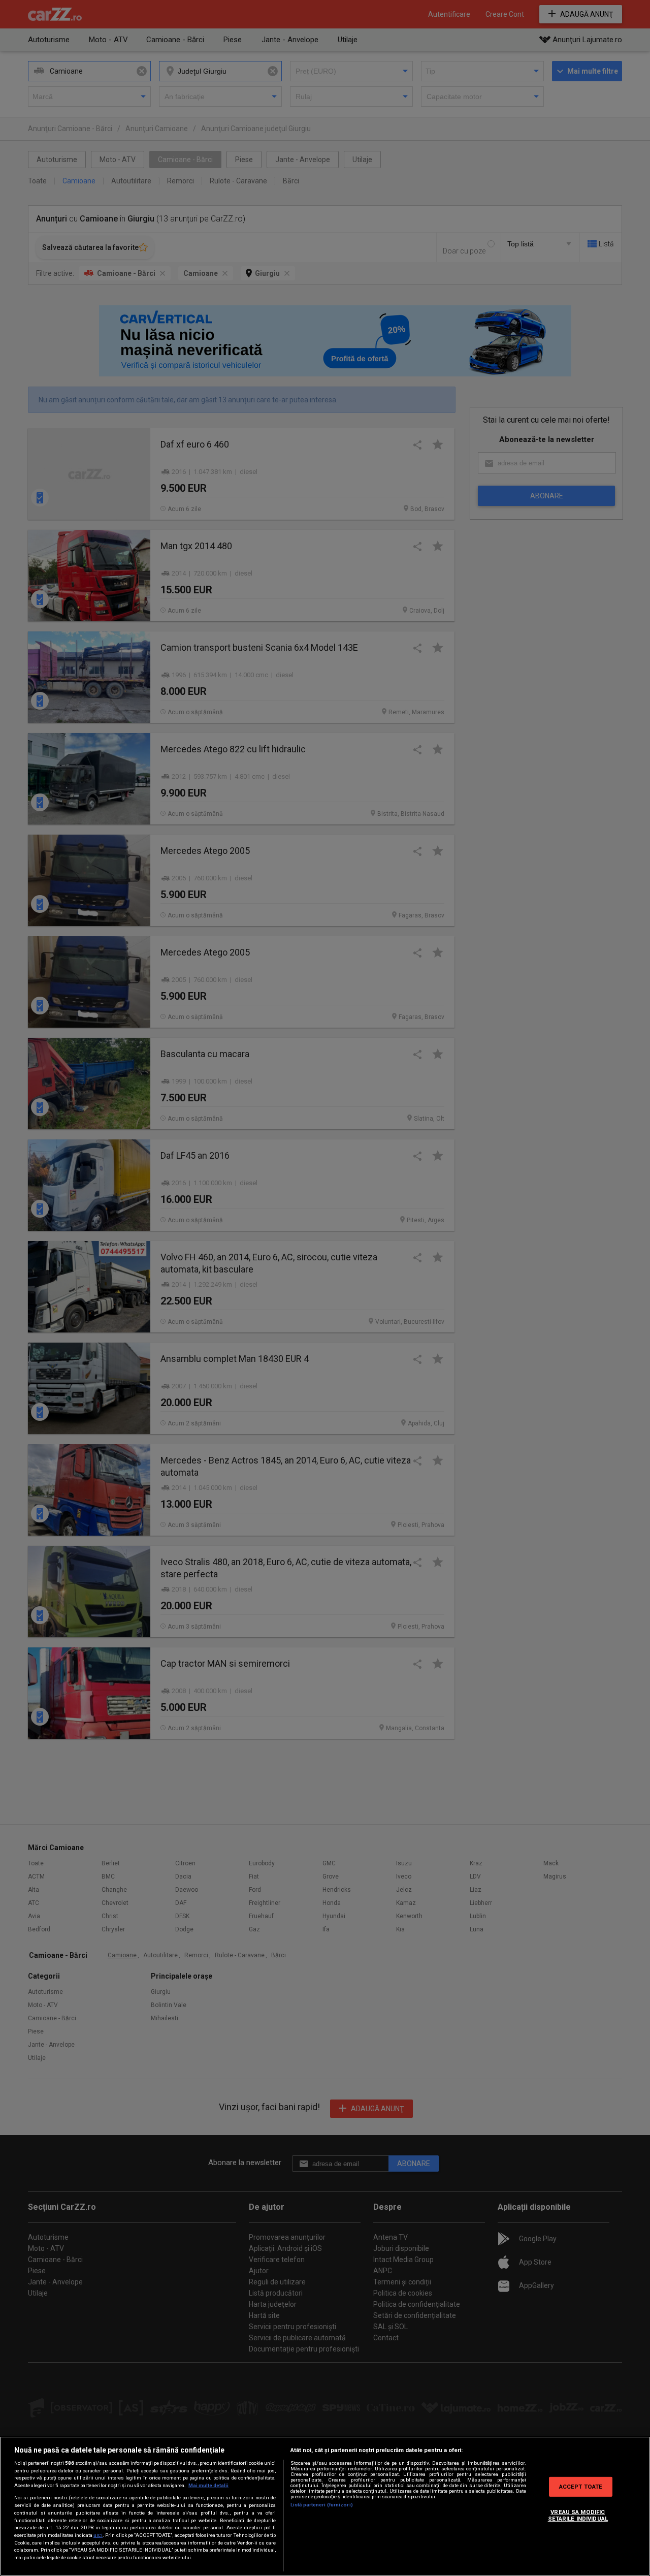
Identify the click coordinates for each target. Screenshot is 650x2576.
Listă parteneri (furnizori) (322, 2505)
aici (98, 2535)
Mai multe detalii (208, 2485)
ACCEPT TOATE (581, 2486)
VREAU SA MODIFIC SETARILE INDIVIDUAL (578, 2515)
